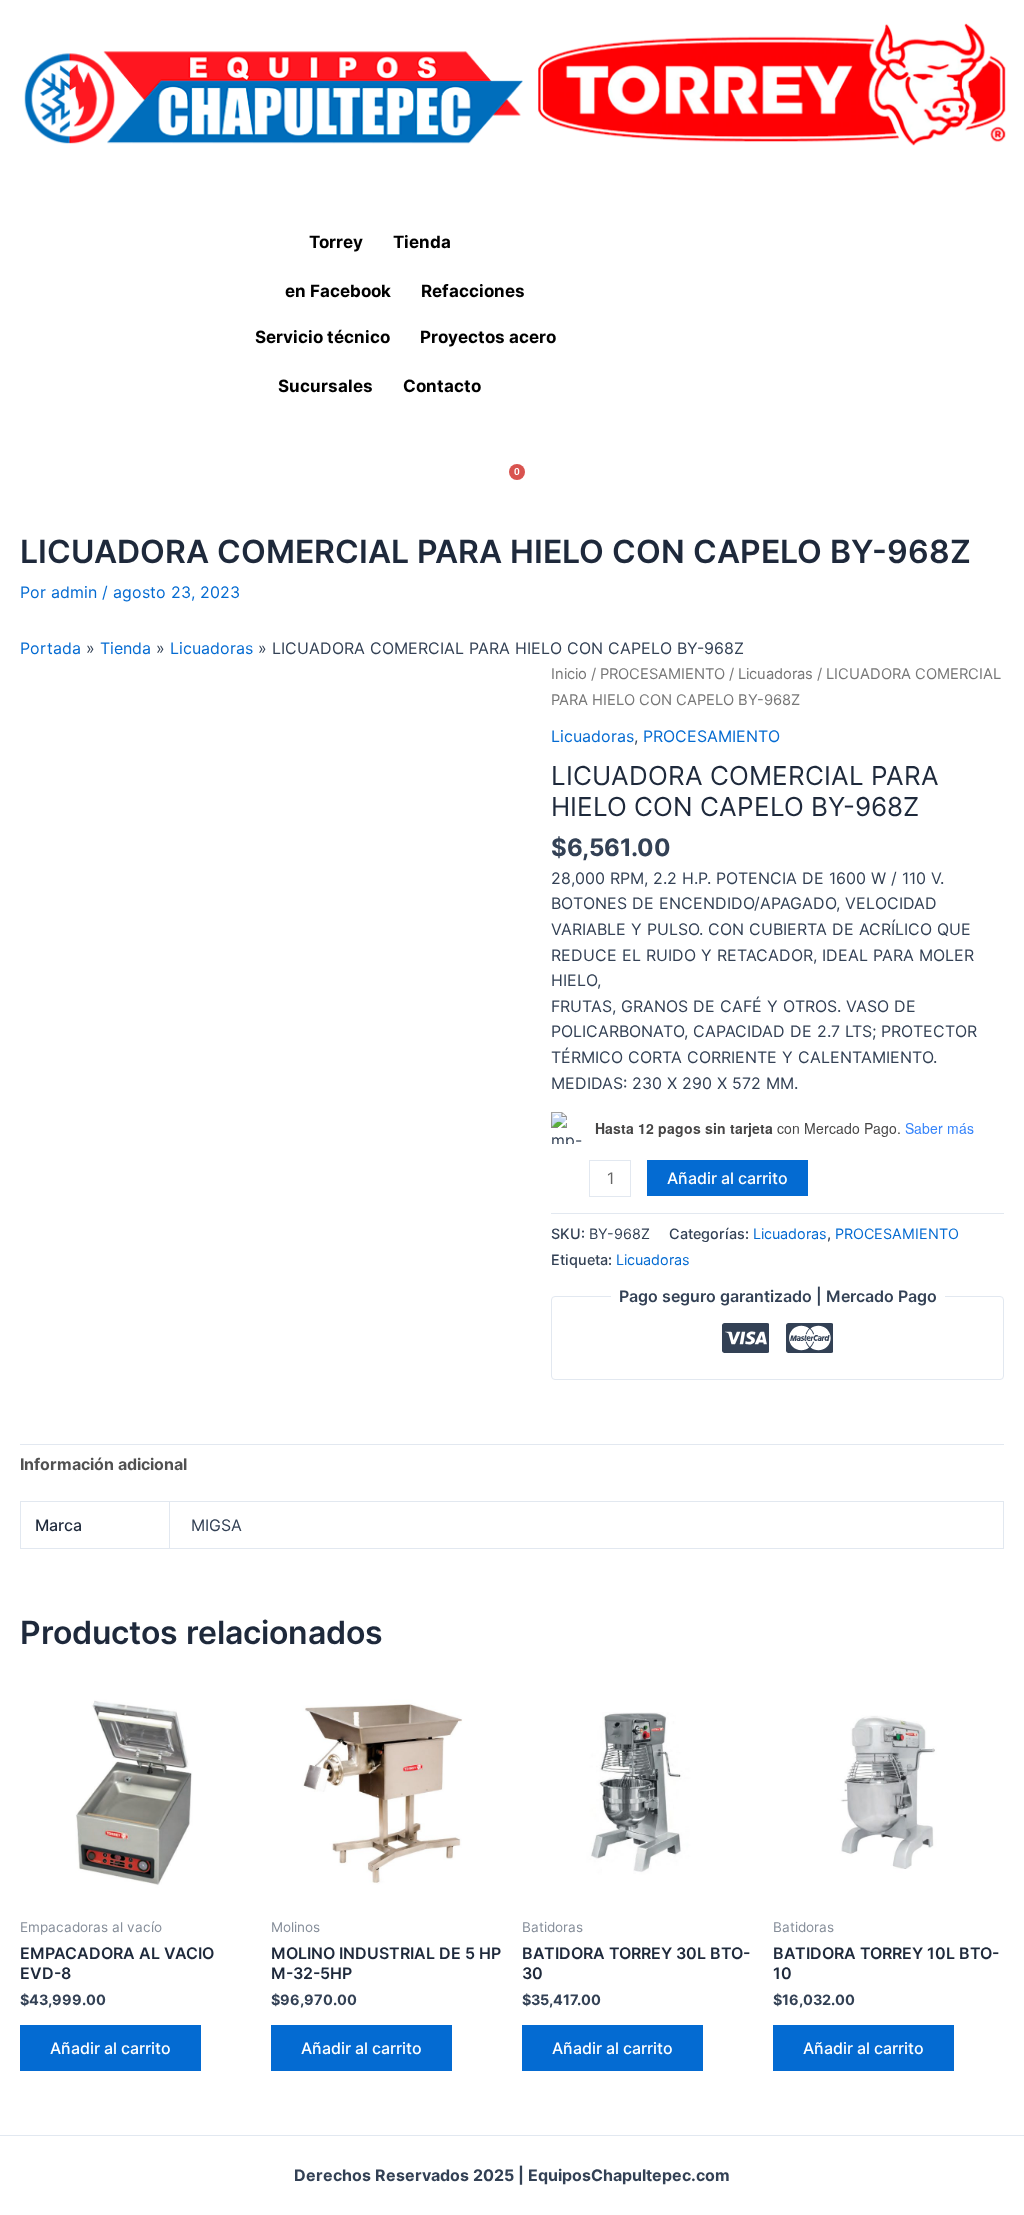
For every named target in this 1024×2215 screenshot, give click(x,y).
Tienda (422, 242)
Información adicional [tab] (103, 1464)
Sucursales (325, 386)
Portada (50, 648)
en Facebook (338, 291)
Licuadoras (211, 648)
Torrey (336, 242)
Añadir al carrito (727, 1178)
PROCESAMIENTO (662, 674)
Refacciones (473, 291)
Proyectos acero (488, 337)
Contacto (442, 386)
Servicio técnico (322, 337)
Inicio (569, 674)
